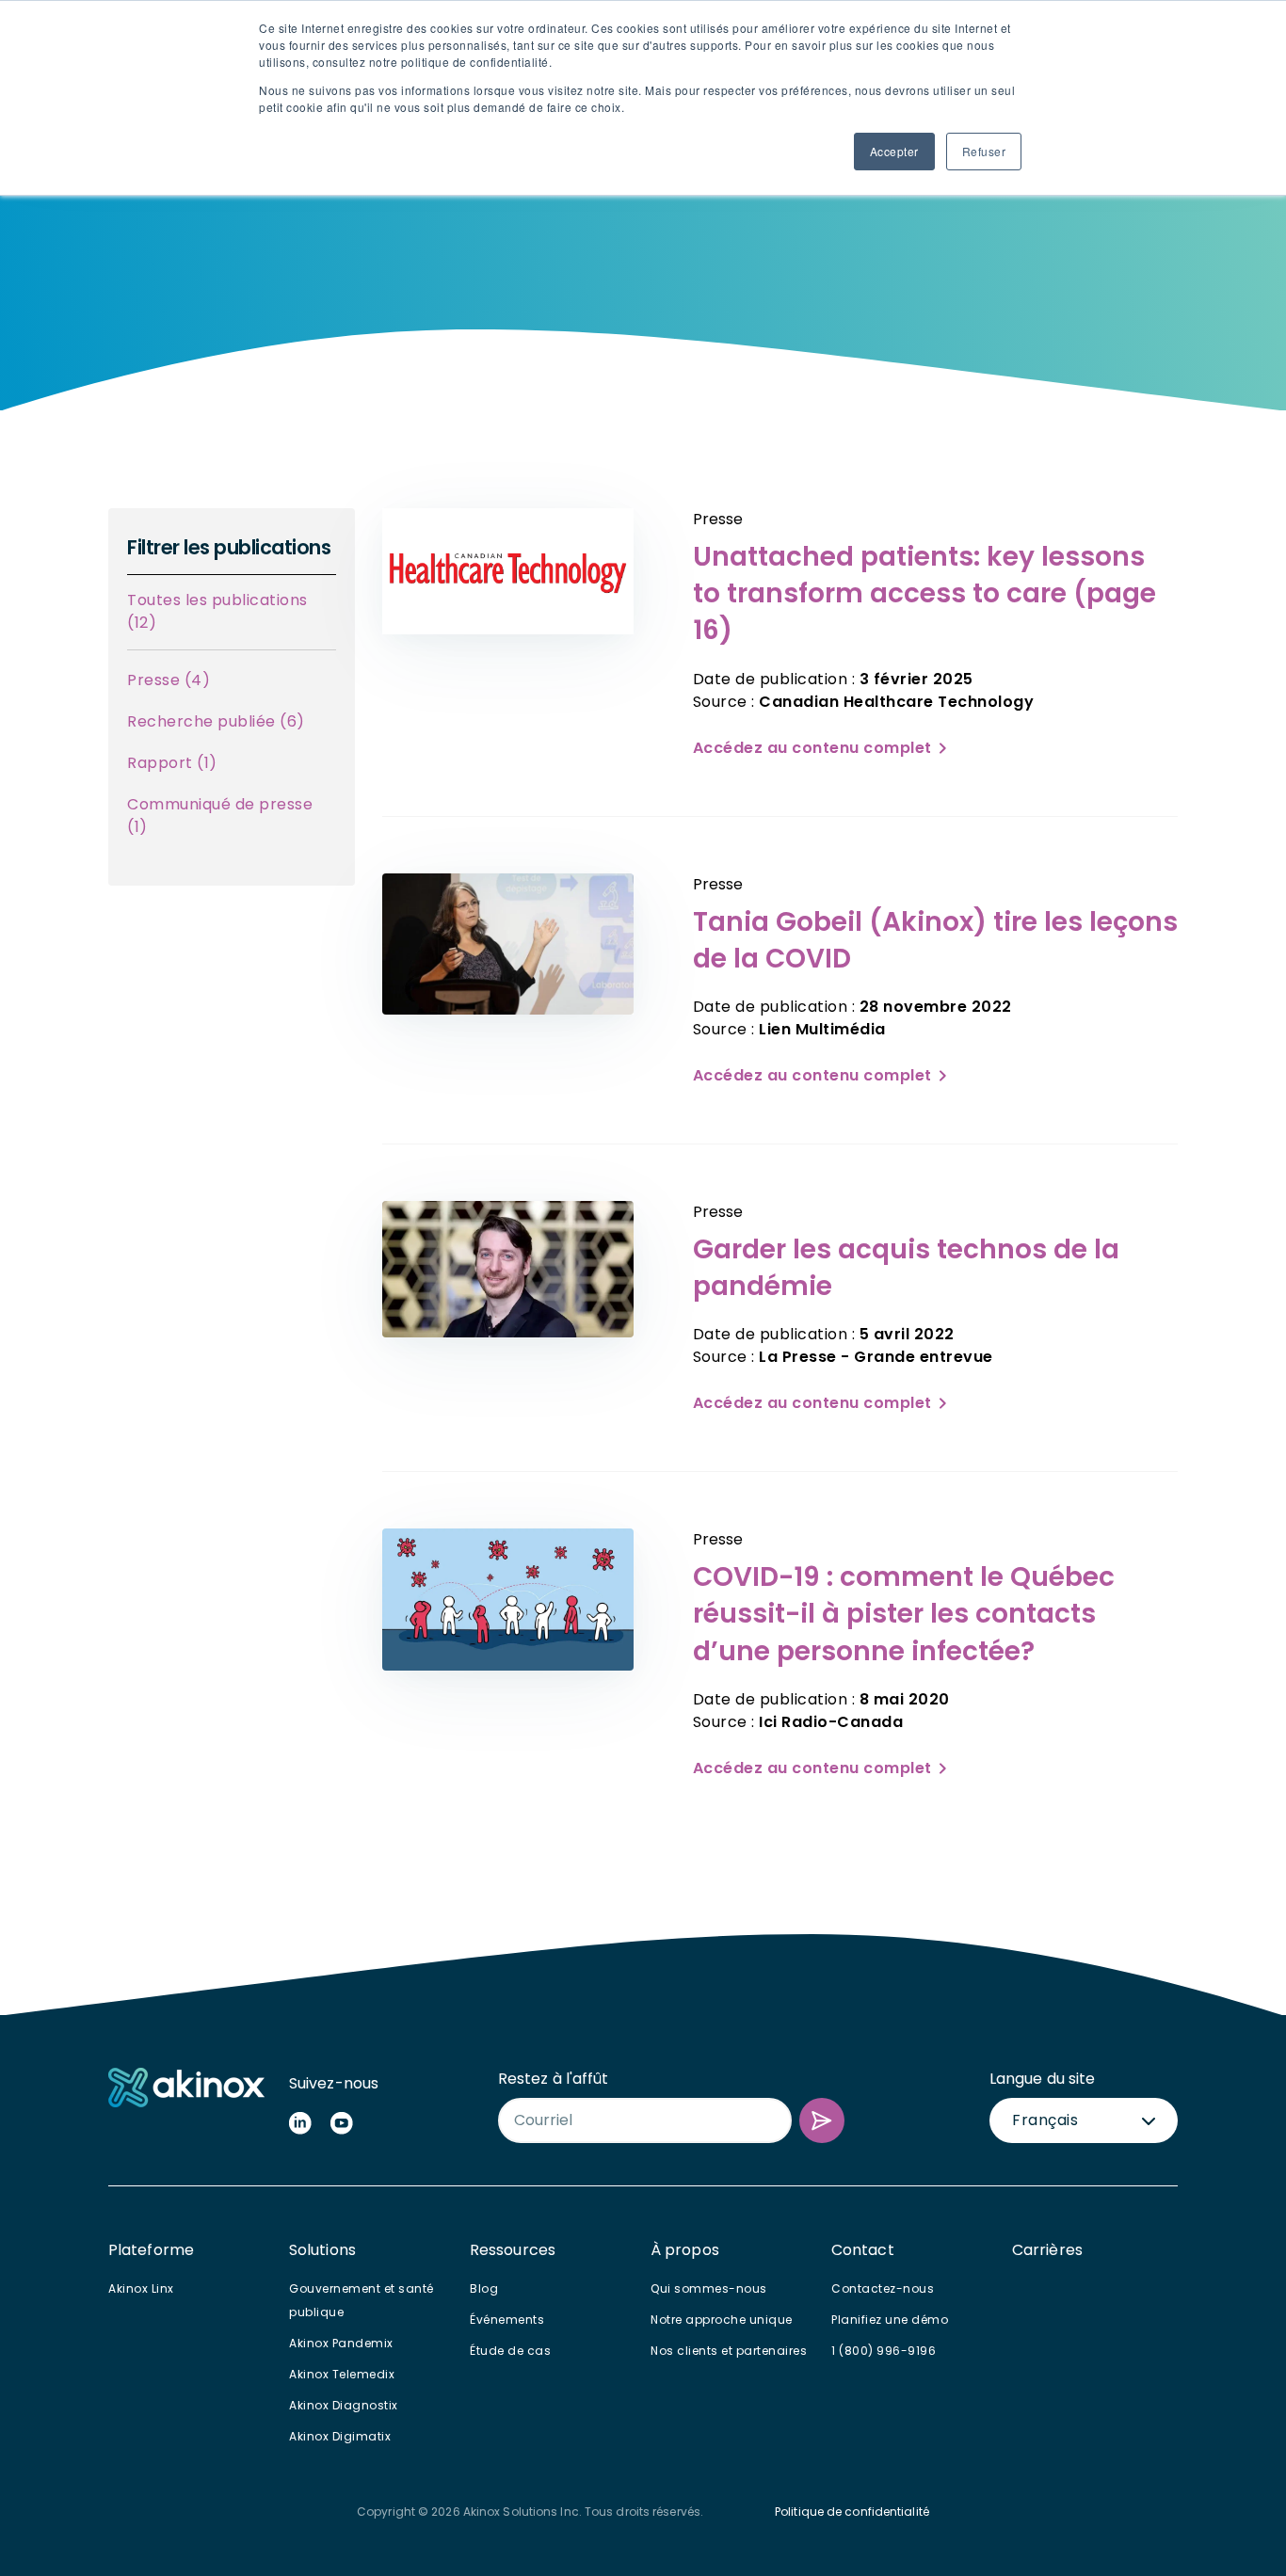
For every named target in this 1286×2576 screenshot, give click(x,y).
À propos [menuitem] (685, 2250)
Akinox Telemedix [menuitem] (342, 2374)
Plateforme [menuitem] (151, 2250)
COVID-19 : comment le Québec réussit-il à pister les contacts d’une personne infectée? (904, 1614)
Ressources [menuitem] (513, 2250)
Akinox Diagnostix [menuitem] (344, 2405)
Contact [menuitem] (863, 2250)
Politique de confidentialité (852, 2512)
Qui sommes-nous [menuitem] (709, 2288)
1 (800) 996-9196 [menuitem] (884, 2351)
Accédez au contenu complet (812, 748)
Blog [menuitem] (484, 2288)
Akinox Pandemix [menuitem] (341, 2343)
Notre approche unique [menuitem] (722, 2320)
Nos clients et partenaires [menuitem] (729, 2351)
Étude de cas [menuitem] (510, 2351)
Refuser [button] (984, 151)
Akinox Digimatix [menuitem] (340, 2436)
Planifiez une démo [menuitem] (890, 2320)
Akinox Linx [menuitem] (141, 2288)
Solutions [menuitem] (322, 2250)
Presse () (169, 680)
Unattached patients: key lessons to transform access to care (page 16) (924, 593)
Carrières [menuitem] (1047, 2250)
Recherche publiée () (216, 721)
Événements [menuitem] (507, 2320)
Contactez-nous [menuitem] (883, 2288)
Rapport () (172, 763)
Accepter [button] (894, 151)
